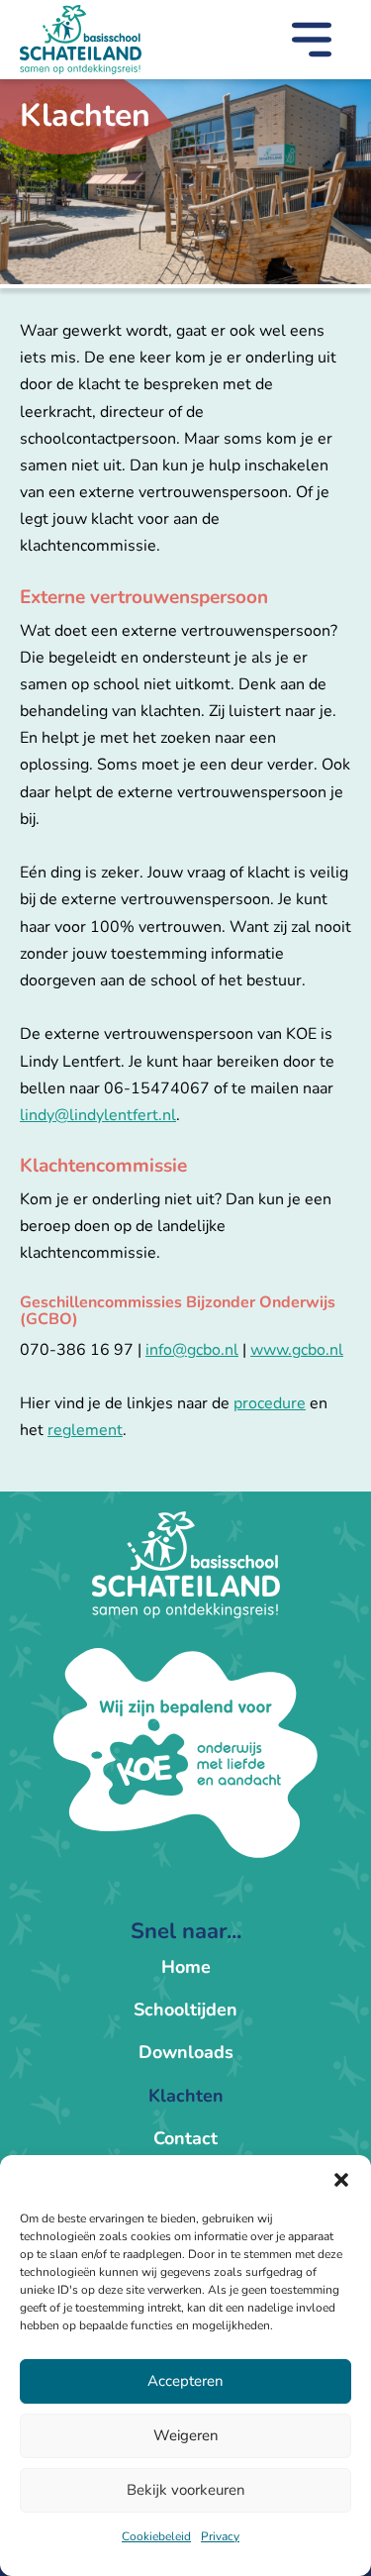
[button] (341, 2180)
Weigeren (186, 2435)
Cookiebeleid (156, 2536)
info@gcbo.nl (192, 1350)
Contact (185, 2138)
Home (186, 1967)
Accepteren (185, 2381)
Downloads (186, 2052)
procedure (270, 1403)
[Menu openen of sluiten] (312, 44)
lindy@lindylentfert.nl (98, 1115)
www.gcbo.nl (297, 1350)
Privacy (220, 2536)
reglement (85, 1430)
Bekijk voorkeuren (186, 2490)
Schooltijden (185, 2009)
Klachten (186, 2096)
